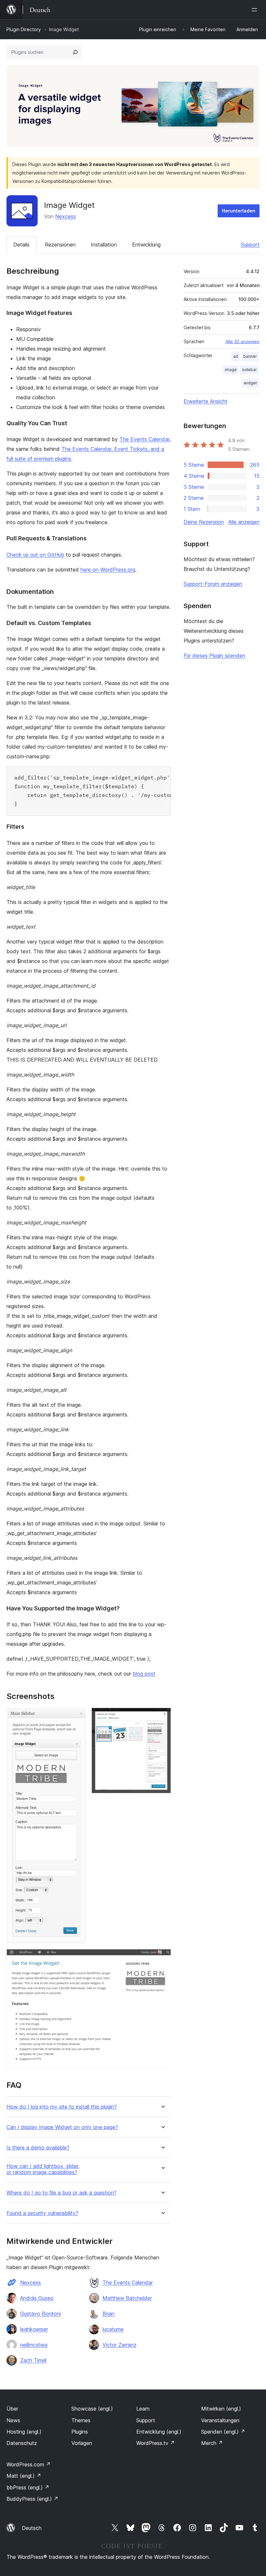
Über (12, 2409)
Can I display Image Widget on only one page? (62, 2127)
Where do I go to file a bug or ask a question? (61, 2193)
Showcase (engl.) (92, 2409)
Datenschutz (22, 2443)
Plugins (80, 2432)
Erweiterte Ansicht (206, 401)
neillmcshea (34, 2345)
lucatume (113, 2329)
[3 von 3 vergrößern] (162, 1958)
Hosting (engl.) (24, 2432)
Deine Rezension (204, 522)
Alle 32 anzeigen (242, 342)
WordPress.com (29, 2464)
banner (250, 356)
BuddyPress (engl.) (32, 2499)
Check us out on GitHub (35, 555)
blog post (144, 1674)
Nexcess (66, 216)
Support (250, 245)
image (231, 370)
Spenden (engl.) (223, 2432)
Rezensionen (60, 245)
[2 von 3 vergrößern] (162, 1716)
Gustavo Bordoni (40, 2314)
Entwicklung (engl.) (159, 2432)
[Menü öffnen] (256, 10)
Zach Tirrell (33, 2360)
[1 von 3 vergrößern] (78, 1716)
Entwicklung (146, 245)
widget (250, 383)
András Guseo (37, 2298)
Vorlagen (82, 2443)
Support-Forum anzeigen (213, 584)
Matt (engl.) (24, 2476)
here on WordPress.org (108, 570)
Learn (143, 2409)
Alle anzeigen (244, 522)
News (13, 2420)
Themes (81, 2420)
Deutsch (32, 2528)
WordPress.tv (156, 2443)
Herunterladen (239, 211)
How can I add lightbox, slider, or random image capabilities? (43, 2169)
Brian (109, 2314)
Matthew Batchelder (127, 2298)
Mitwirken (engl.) (221, 2409)
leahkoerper (34, 2329)
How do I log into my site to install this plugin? (62, 2107)
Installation (104, 245)
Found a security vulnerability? (42, 2213)
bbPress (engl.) (28, 2487)
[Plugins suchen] (75, 52)
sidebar (249, 370)
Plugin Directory (24, 29)
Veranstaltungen (220, 2420)
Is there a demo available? (38, 2148)
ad (236, 356)
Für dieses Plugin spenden (214, 656)
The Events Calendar (144, 439)
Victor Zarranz (120, 2345)
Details (21, 245)
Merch (212, 2443)
